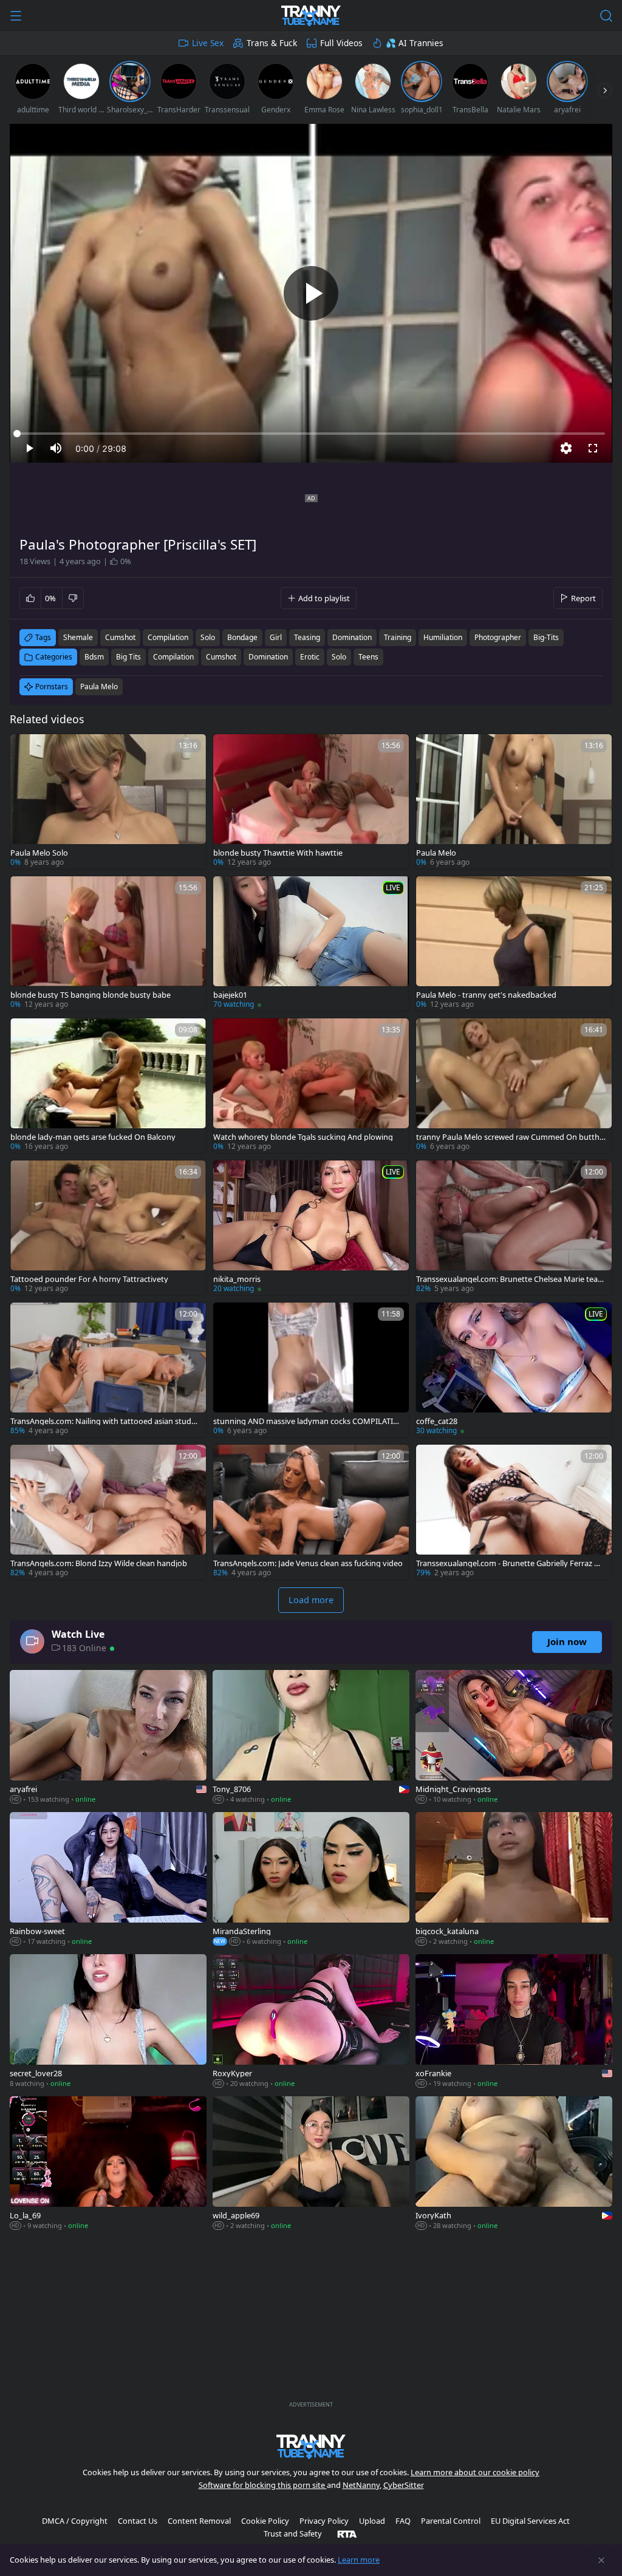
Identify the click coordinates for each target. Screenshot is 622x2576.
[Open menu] (16, 16)
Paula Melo (99, 687)
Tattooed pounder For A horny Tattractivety (89, 1279)
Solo (339, 657)
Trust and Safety (293, 2533)
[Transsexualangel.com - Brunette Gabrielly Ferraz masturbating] (514, 1512)
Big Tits (128, 657)
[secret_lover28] (108, 2022)
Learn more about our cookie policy (475, 2472)
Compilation (173, 657)
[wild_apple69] (311, 2164)
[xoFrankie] (514, 2022)
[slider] (311, 434)
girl (276, 637)
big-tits (546, 637)
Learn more (359, 2560)
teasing (307, 637)
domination (352, 637)
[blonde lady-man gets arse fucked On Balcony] (108, 1086)
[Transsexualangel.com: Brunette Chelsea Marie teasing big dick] (514, 1228)
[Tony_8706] (311, 1738)
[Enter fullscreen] (593, 448)
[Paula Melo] (514, 802)
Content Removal (199, 2521)
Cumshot (221, 657)
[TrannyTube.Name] (311, 16)
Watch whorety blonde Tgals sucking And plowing (303, 1137)
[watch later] (25, 749)
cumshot (120, 637)
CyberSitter (404, 2485)
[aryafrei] (108, 1738)
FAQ (403, 2521)
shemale (78, 637)
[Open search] (606, 16)
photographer (498, 637)
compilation (168, 637)
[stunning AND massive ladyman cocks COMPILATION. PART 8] (311, 1370)
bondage (242, 637)
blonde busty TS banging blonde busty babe (91, 995)
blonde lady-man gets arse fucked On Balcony (93, 1137)
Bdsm (94, 657)
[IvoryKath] (514, 2164)
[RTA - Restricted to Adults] (347, 2533)
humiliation (443, 637)
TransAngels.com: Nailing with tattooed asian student (105, 1421)
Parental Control (451, 2521)
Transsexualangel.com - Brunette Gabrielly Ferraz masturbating (511, 1563)
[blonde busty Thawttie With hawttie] (311, 802)
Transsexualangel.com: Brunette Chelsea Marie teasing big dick (510, 1279)
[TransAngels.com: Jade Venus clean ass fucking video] (311, 1512)
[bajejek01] (311, 944)
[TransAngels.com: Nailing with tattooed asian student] (108, 1370)
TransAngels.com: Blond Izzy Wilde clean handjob (99, 1563)
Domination (268, 657)
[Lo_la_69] (108, 2164)
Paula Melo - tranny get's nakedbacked (486, 995)
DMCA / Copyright (75, 2521)
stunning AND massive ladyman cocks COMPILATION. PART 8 (306, 1421)
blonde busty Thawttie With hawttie (278, 853)
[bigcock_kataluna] (514, 1880)
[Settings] (566, 448)
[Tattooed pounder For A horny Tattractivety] (108, 1228)
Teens (368, 657)
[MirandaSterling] (311, 1880)
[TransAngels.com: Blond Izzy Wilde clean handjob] (108, 1512)
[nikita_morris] (311, 1228)
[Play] (311, 293)
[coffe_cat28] (514, 1370)
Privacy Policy (324, 2521)
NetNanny (361, 2485)
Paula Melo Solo (39, 853)
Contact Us (138, 2521)
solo (208, 637)
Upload (372, 2521)
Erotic (310, 657)
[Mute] (56, 448)
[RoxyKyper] (311, 2022)
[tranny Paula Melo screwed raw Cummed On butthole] (514, 1086)
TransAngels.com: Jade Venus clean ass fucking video (308, 1563)
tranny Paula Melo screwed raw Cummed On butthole (511, 1137)
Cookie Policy (265, 2521)
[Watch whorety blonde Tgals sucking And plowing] (311, 1086)
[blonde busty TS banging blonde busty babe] (108, 944)
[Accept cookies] (601, 2560)
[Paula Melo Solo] (108, 802)
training (398, 637)
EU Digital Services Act (530, 2521)
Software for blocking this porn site (263, 2485)
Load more (311, 1600)
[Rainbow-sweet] (108, 1880)
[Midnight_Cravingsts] (514, 1738)
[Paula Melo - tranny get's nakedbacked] (514, 944)
